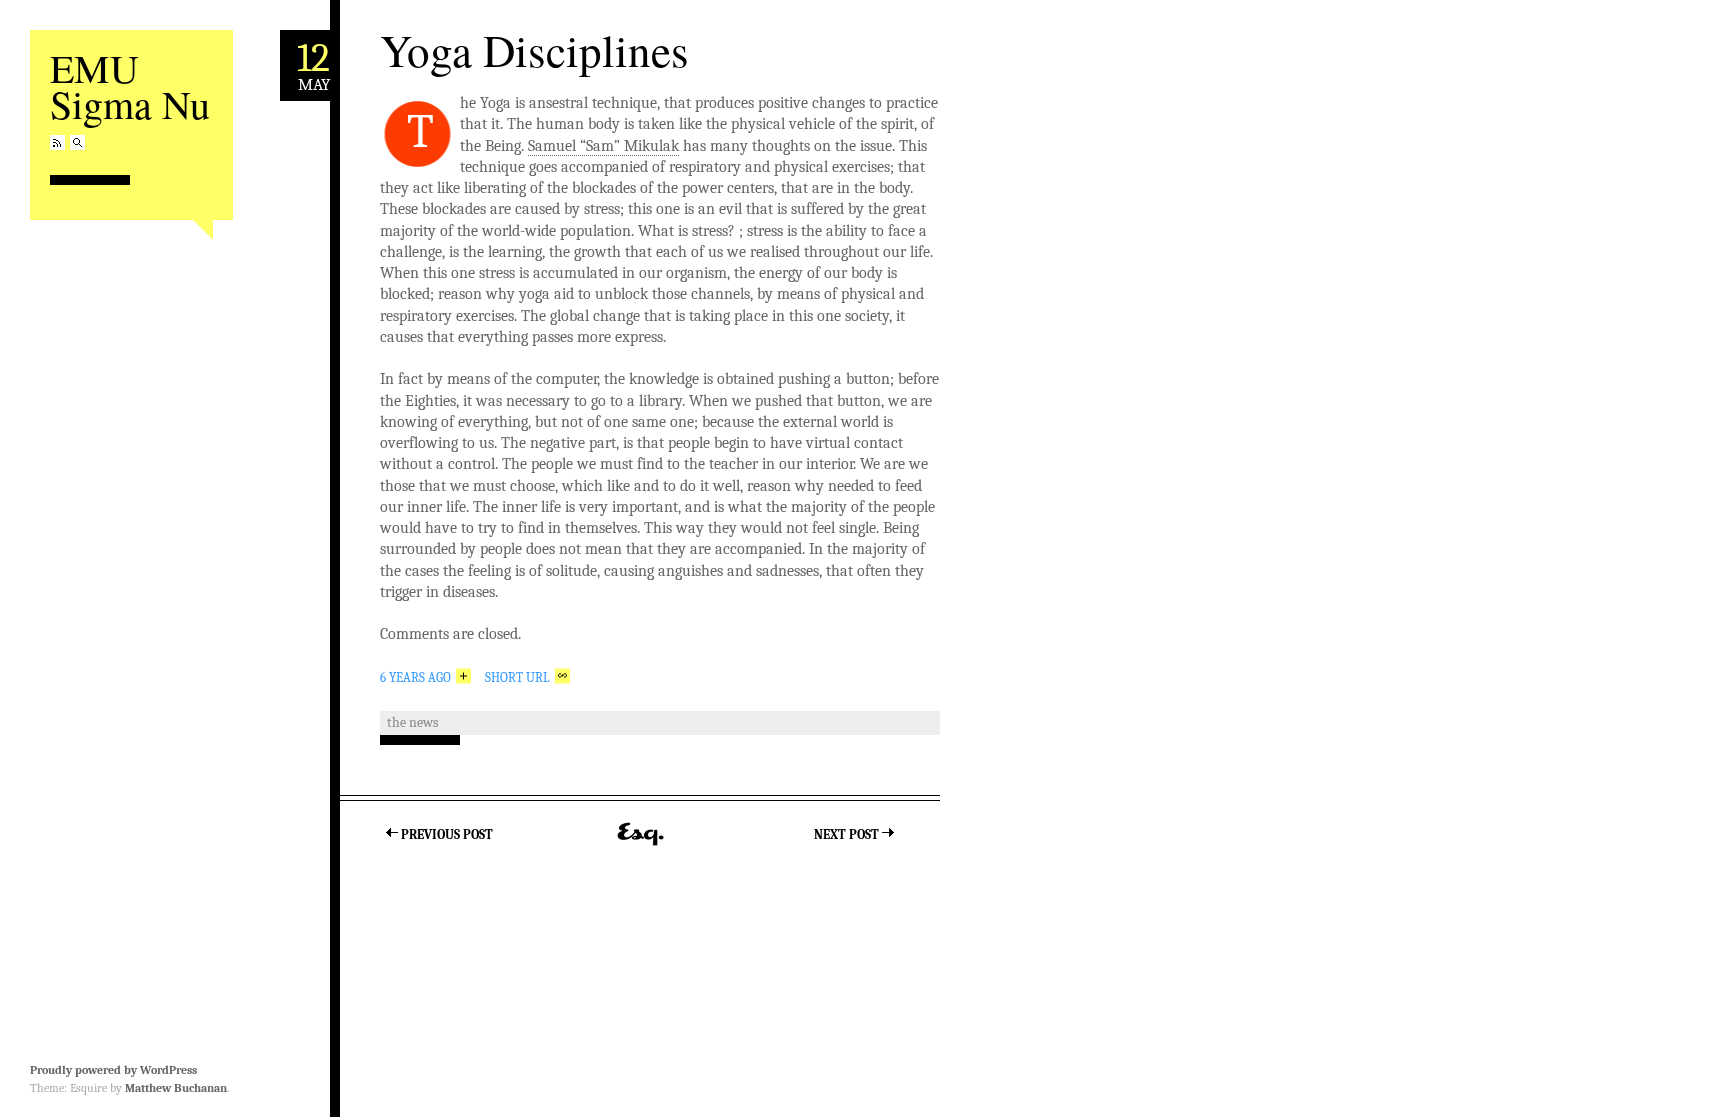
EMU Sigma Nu (130, 85)
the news (412, 722)
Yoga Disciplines (534, 50)
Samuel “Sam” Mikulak (603, 146)
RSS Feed (57, 142)
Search (77, 142)
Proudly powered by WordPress (113, 1070)
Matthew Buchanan (176, 1088)
